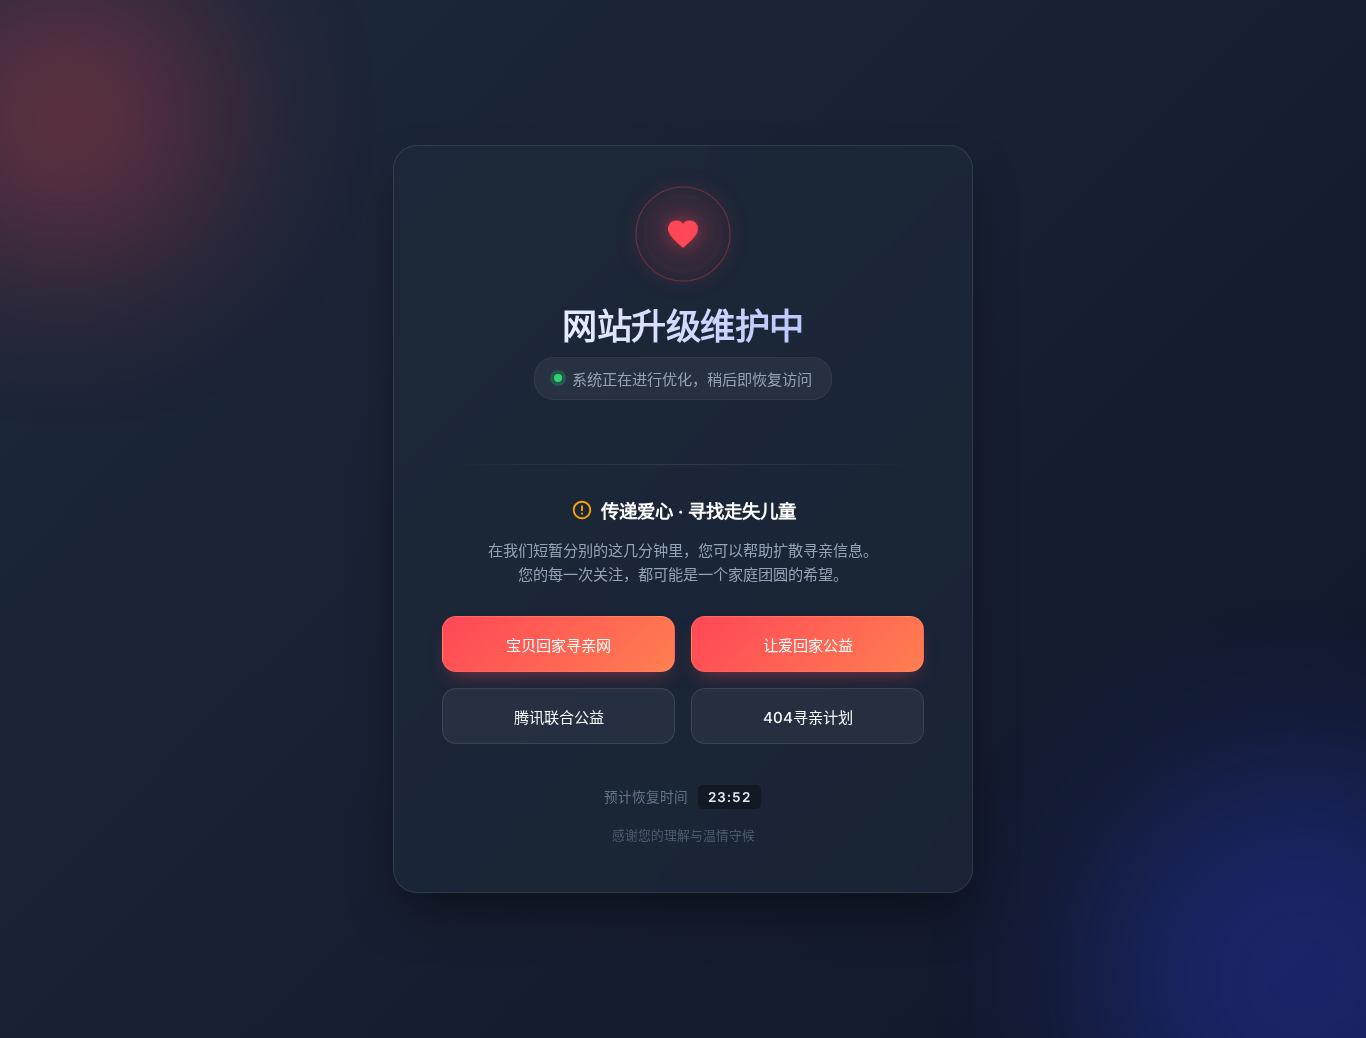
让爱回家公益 (808, 645)
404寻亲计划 (808, 717)
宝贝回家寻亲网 (558, 645)
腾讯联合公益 (559, 717)
